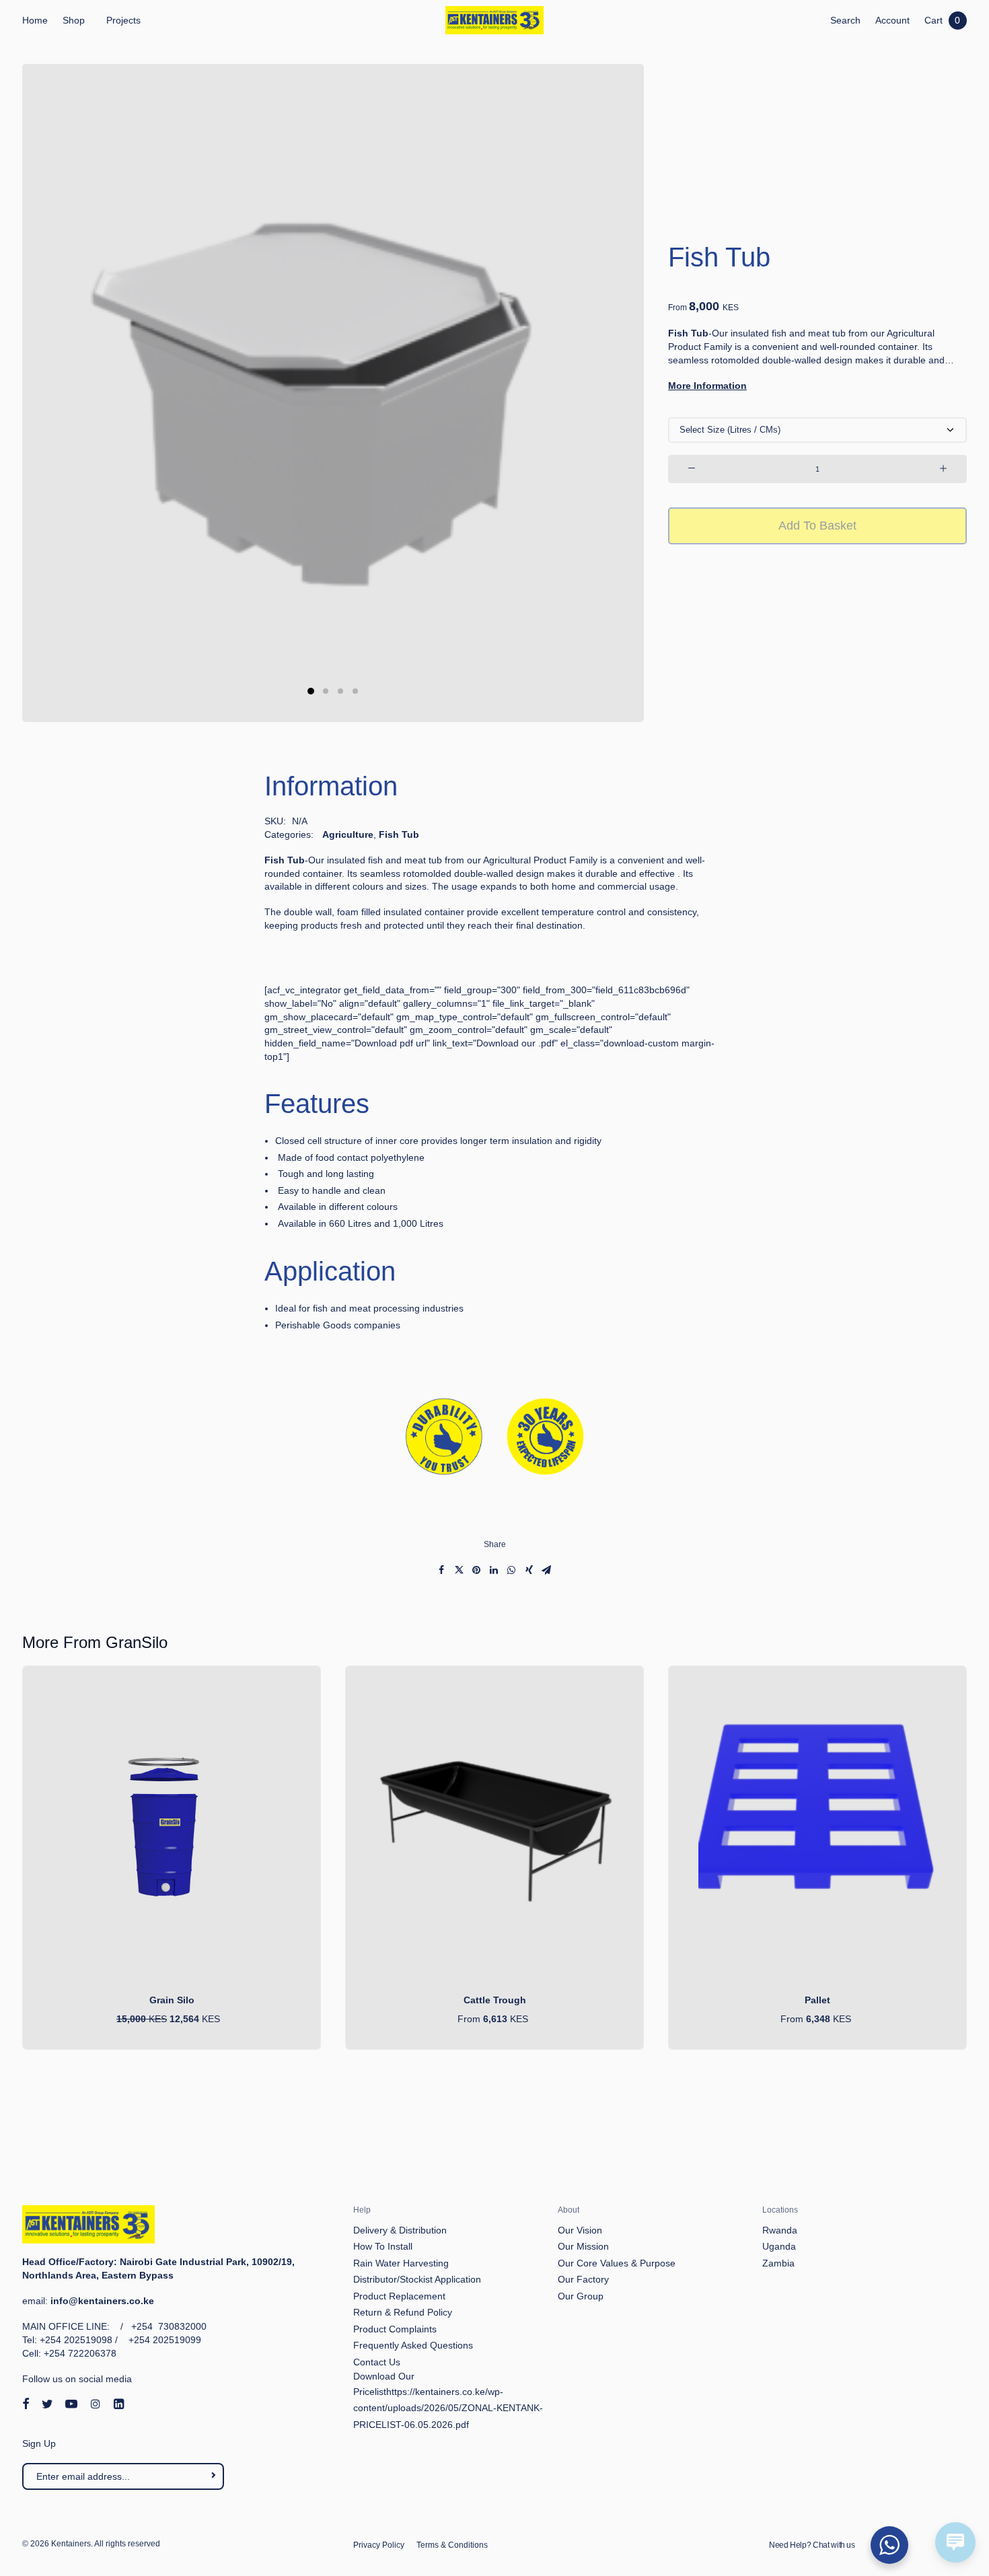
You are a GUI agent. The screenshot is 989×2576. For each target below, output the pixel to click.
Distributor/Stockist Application (417, 2279)
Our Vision (580, 2230)
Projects (123, 20)
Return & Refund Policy (403, 2312)
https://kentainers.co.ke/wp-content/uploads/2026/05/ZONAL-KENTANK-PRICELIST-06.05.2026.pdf (448, 2408)
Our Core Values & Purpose (617, 2263)
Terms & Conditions (452, 2545)
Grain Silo (172, 2000)
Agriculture (348, 834)
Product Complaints (395, 2329)
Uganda (779, 2246)
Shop (74, 20)
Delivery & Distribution (400, 2230)
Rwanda (780, 2230)
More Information (707, 386)
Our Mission (583, 2246)
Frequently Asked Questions (413, 2345)
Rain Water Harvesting (401, 2263)
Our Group (581, 2296)
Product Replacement (399, 2296)
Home (35, 20)
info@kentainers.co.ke (102, 2301)
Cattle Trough (495, 2000)
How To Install (383, 2246)
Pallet (817, 2000)
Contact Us (377, 2362)
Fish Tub (399, 834)
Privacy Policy (379, 2545)
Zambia (778, 2263)
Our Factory (583, 2279)
